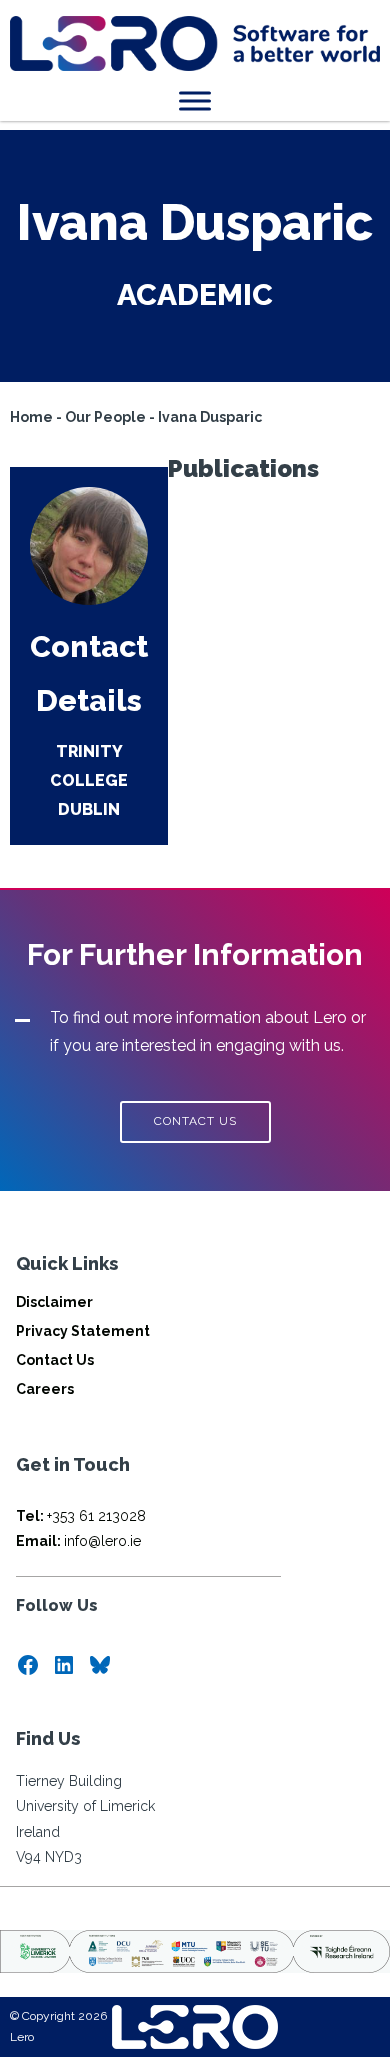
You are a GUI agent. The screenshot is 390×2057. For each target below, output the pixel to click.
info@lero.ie (78, 1541)
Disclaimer (54, 1302)
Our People (105, 417)
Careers (45, 1389)
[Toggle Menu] (195, 100)
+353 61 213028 (81, 1516)
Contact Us (55, 1360)
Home (31, 417)
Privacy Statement (83, 1331)
